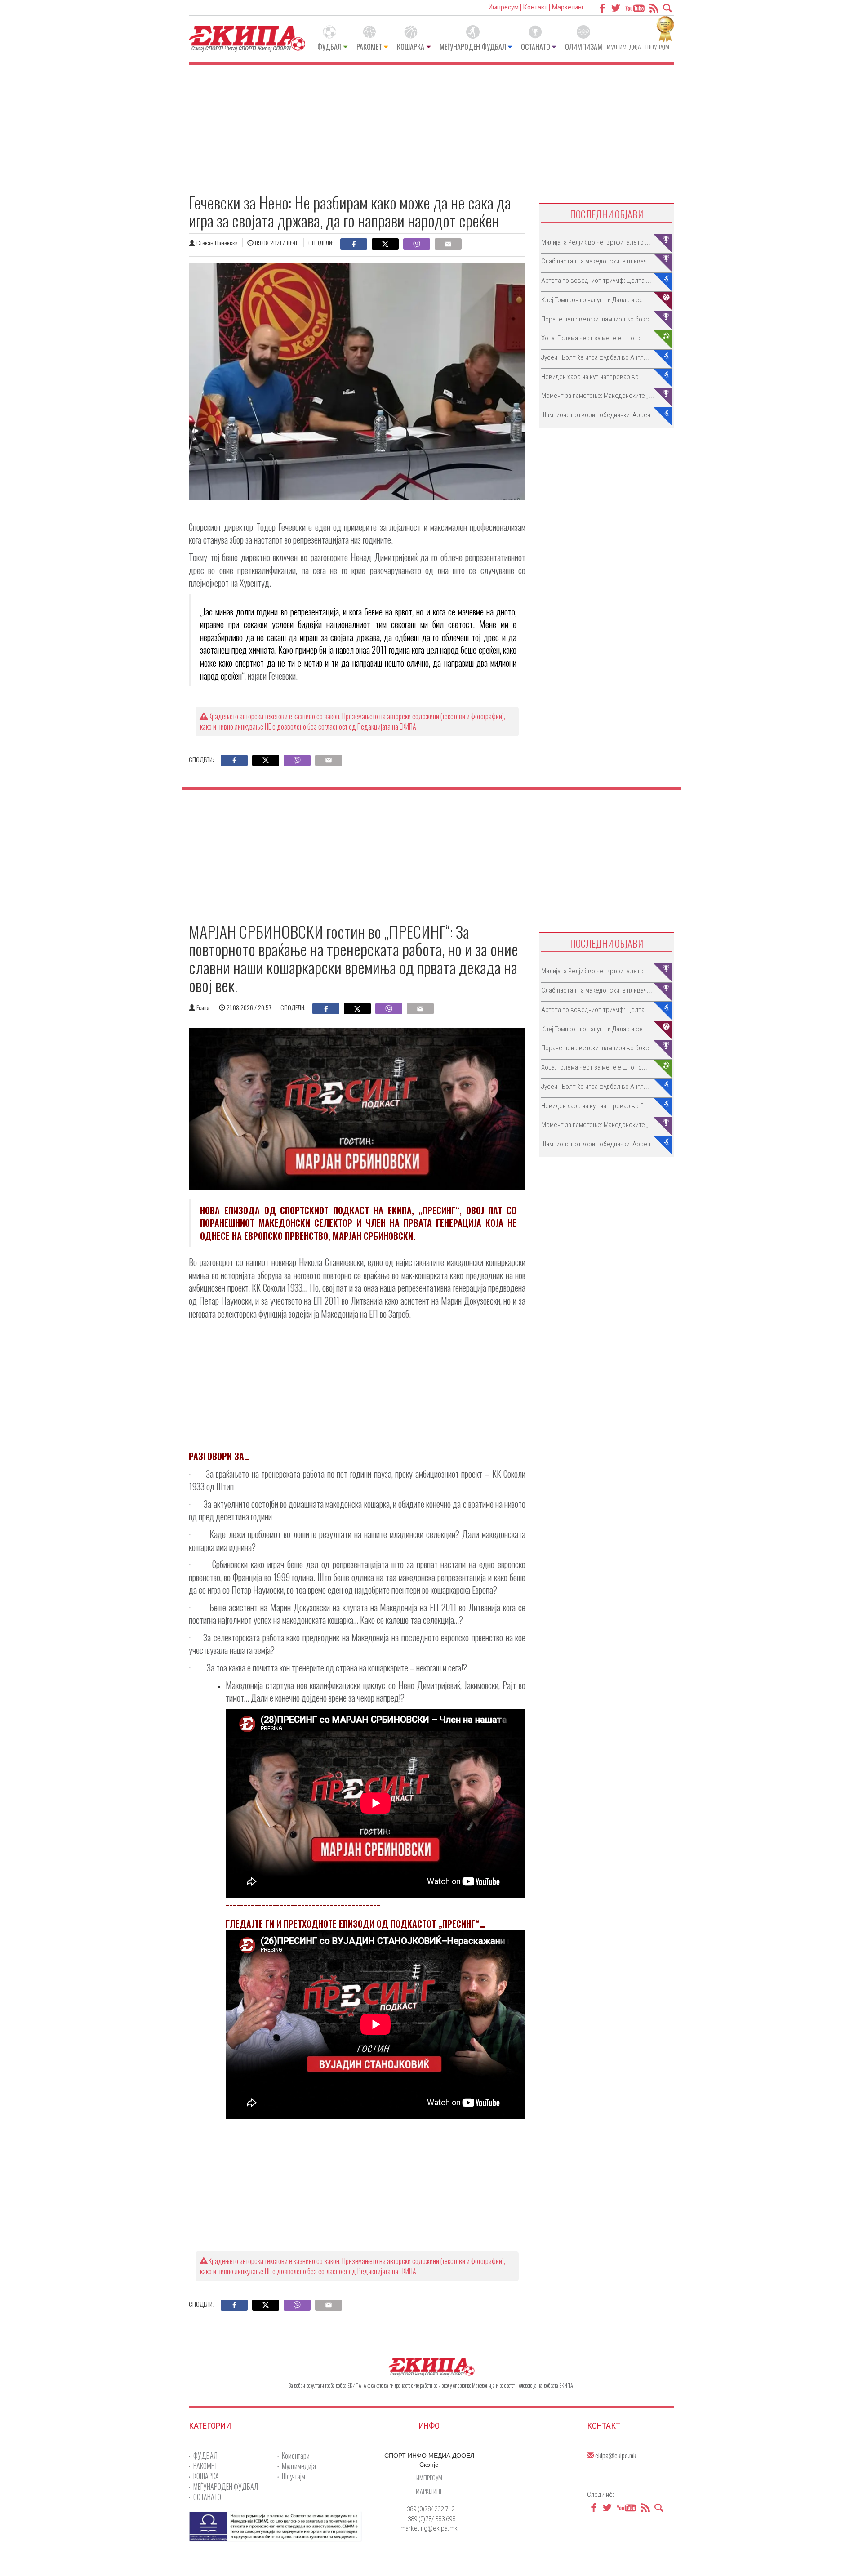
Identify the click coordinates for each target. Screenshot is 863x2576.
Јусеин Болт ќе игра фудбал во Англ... (595, 357)
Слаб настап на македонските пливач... (597, 261)
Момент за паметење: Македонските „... (598, 396)
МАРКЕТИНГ (429, 2491)
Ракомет (369, 47)
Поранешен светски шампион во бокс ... (598, 319)
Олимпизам (584, 47)
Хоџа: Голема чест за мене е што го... (594, 338)
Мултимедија (624, 47)
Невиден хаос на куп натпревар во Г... (595, 377)
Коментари (296, 2456)
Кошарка (411, 47)
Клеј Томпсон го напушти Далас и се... (595, 300)
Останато (536, 47)
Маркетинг (568, 7)
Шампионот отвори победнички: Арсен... (598, 415)
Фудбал (329, 47)
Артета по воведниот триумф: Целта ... (596, 281)
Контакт (535, 7)
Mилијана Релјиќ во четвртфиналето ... (596, 242)
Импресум (504, 7)
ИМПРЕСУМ (429, 2477)
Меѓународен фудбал (473, 47)
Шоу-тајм (657, 47)
